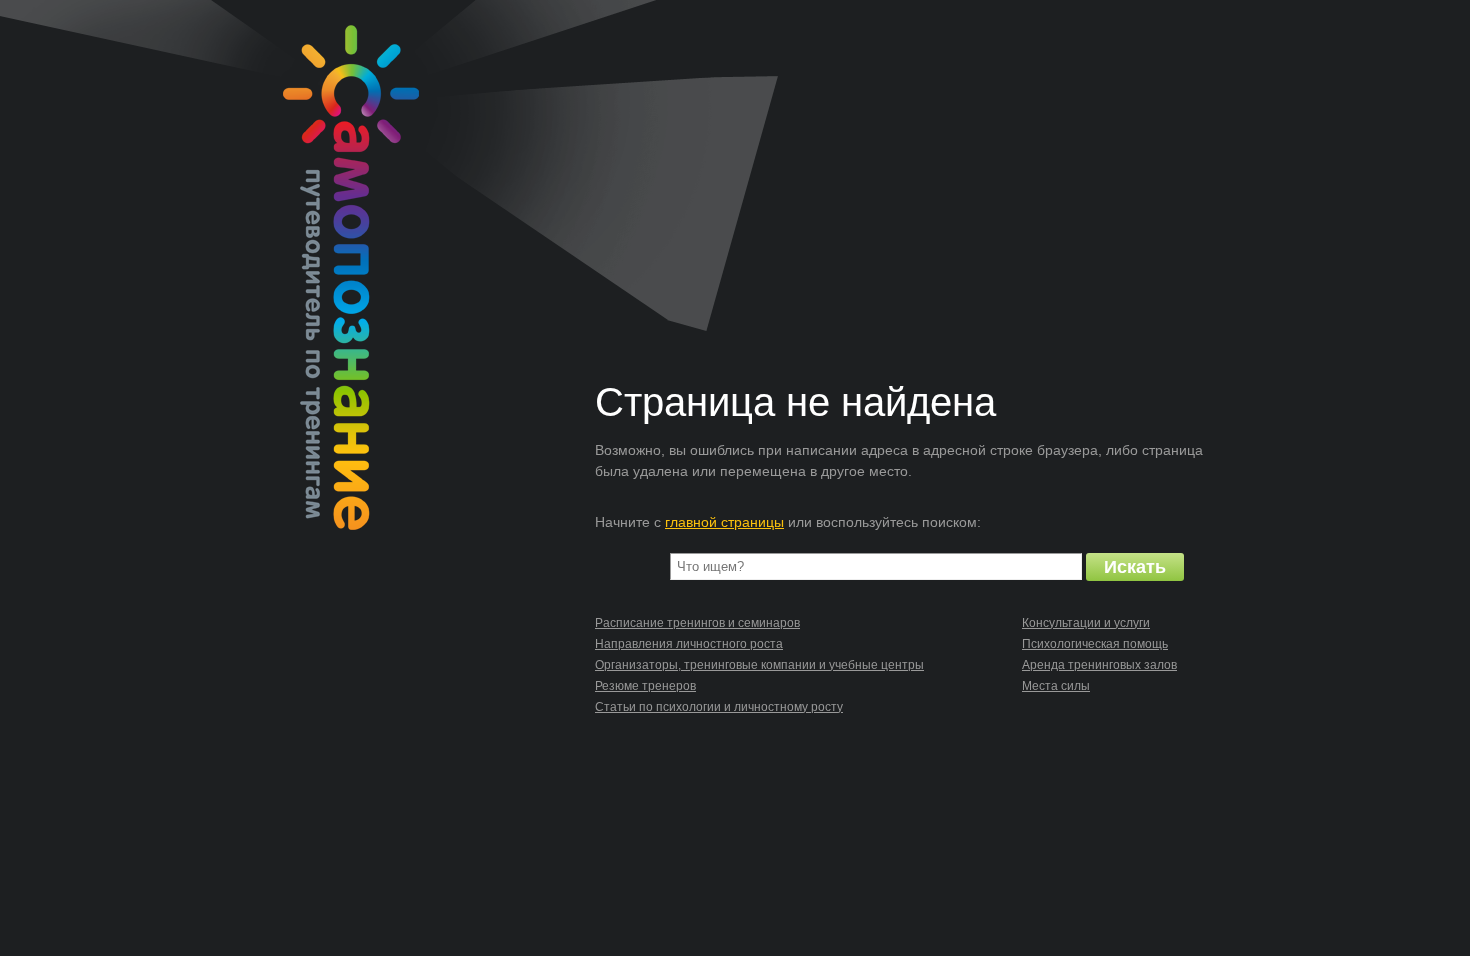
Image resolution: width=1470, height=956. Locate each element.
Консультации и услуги (1086, 623)
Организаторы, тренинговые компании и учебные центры (759, 665)
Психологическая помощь (1095, 644)
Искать (1135, 567)
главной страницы (724, 522)
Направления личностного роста (689, 644)
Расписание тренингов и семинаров (697, 623)
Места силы (1056, 686)
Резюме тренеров (645, 686)
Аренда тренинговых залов (1099, 665)
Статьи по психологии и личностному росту (719, 707)
